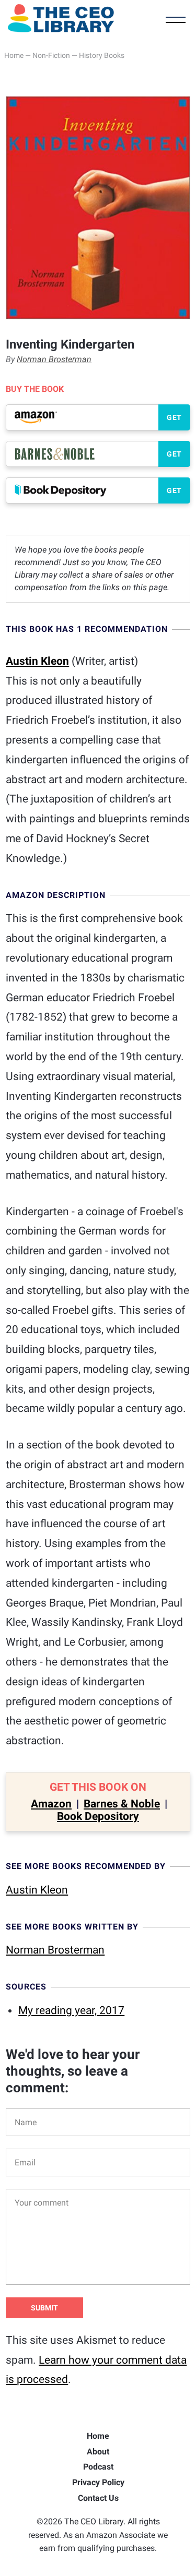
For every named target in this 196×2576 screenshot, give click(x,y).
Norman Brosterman (54, 359)
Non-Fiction (51, 55)
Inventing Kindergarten (70, 344)
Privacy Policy (98, 2482)
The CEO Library (61, 18)
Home (14, 55)
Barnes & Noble (122, 1804)
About (98, 2452)
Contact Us (98, 2498)
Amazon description (56, 895)
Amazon (51, 1804)
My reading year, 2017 (71, 2010)
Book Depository (98, 1816)
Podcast (98, 2467)
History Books (102, 55)
